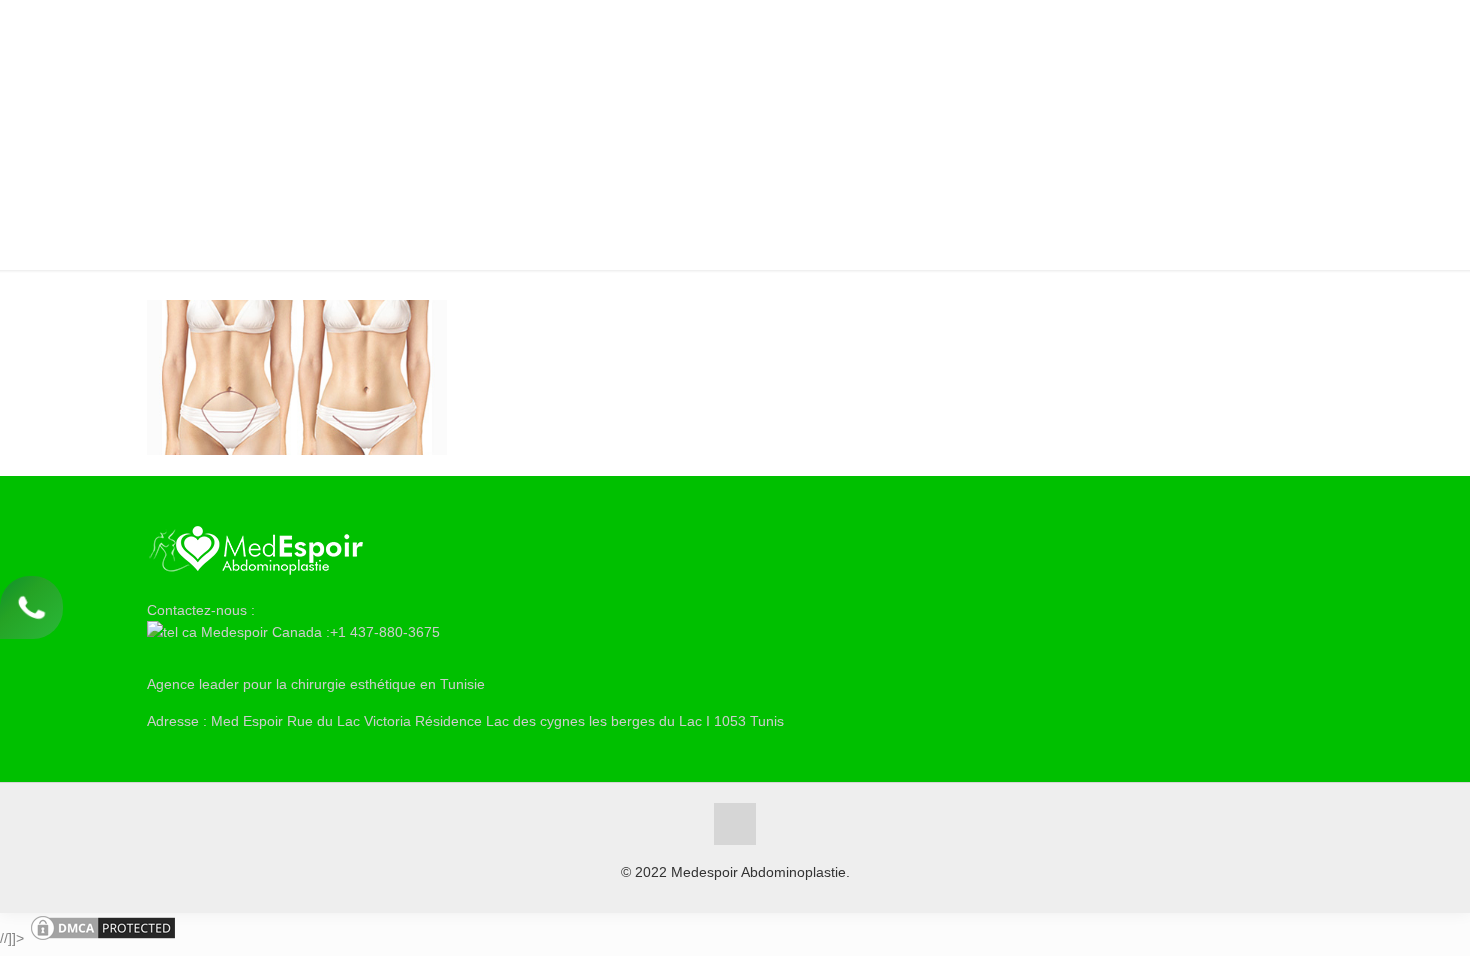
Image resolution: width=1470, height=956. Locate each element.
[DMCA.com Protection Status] (103, 938)
